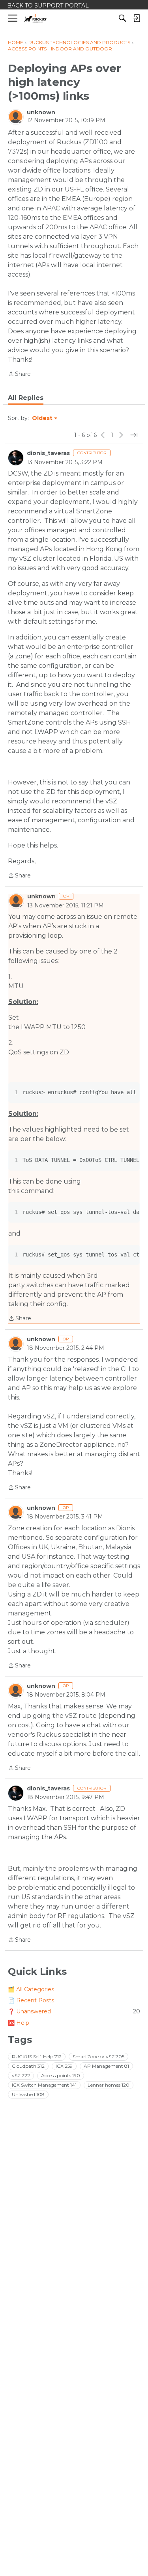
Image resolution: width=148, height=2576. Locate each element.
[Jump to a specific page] (134, 435)
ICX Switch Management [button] (44, 2085)
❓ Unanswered (74, 2011)
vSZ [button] (21, 2075)
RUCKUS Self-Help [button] (37, 2057)
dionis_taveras (48, 453)
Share (19, 375)
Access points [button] (61, 2075)
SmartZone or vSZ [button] (98, 2057)
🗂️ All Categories (31, 1989)
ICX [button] (64, 2066)
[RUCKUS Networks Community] (35, 18)
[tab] (26, 398)
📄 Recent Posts (31, 2000)
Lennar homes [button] (109, 2085)
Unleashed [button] (28, 2094)
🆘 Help (19, 2023)
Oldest (43, 418)
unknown (41, 112)
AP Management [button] (106, 2066)
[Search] (122, 18)
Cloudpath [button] (28, 2066)
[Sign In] (137, 18)
